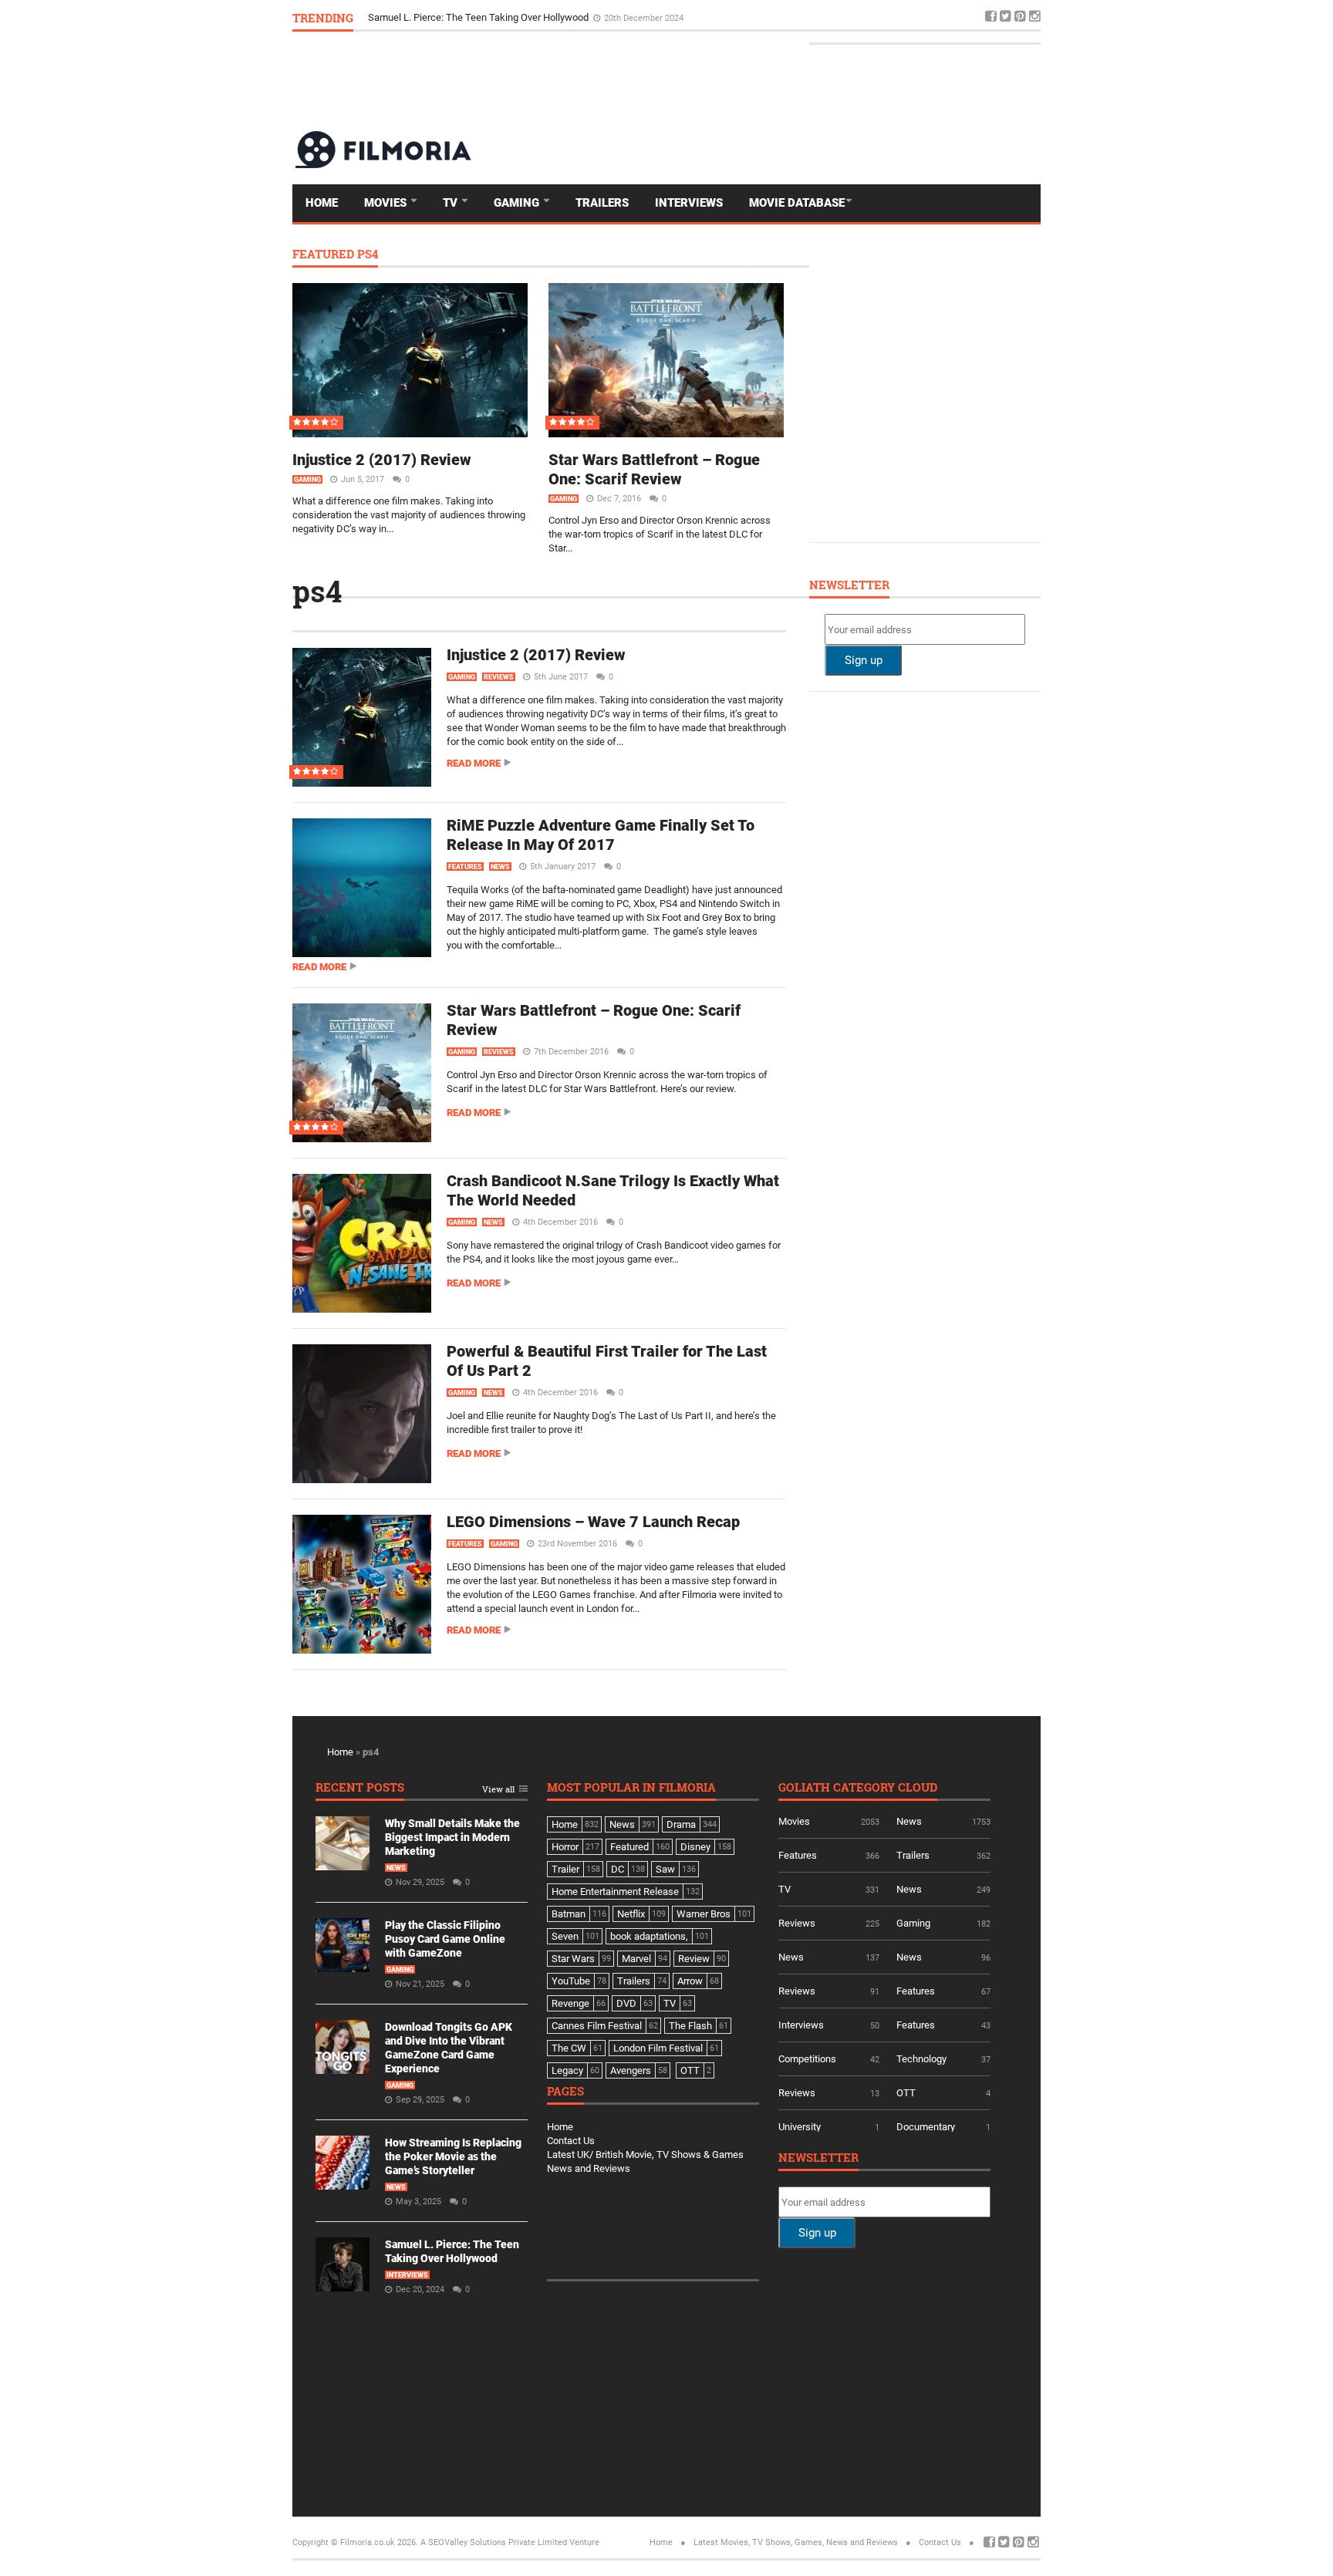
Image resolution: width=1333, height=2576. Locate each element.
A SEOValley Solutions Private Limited (494, 2542)
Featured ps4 (335, 255)
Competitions (807, 2059)
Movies (387, 203)
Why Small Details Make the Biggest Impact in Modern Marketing (452, 1837)
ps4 (317, 591)
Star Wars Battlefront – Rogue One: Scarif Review (654, 469)
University (800, 2127)
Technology (921, 2059)
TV (452, 203)
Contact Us (571, 2141)
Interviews (689, 203)
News (500, 867)
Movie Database (797, 203)
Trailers (602, 203)
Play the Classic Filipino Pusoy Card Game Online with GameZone (445, 1939)
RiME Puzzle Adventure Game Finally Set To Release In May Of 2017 (601, 835)
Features (465, 867)
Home (322, 203)
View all (498, 1790)
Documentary (926, 2127)
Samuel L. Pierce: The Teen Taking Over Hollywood (479, 17)
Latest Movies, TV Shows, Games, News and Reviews (796, 2542)
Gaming (518, 203)
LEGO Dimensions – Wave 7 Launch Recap (593, 1522)
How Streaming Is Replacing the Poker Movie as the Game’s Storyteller (453, 2156)
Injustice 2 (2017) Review (382, 460)
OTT (906, 2093)
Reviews (499, 677)
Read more (474, 763)
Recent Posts (360, 1788)
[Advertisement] (760, 80)
